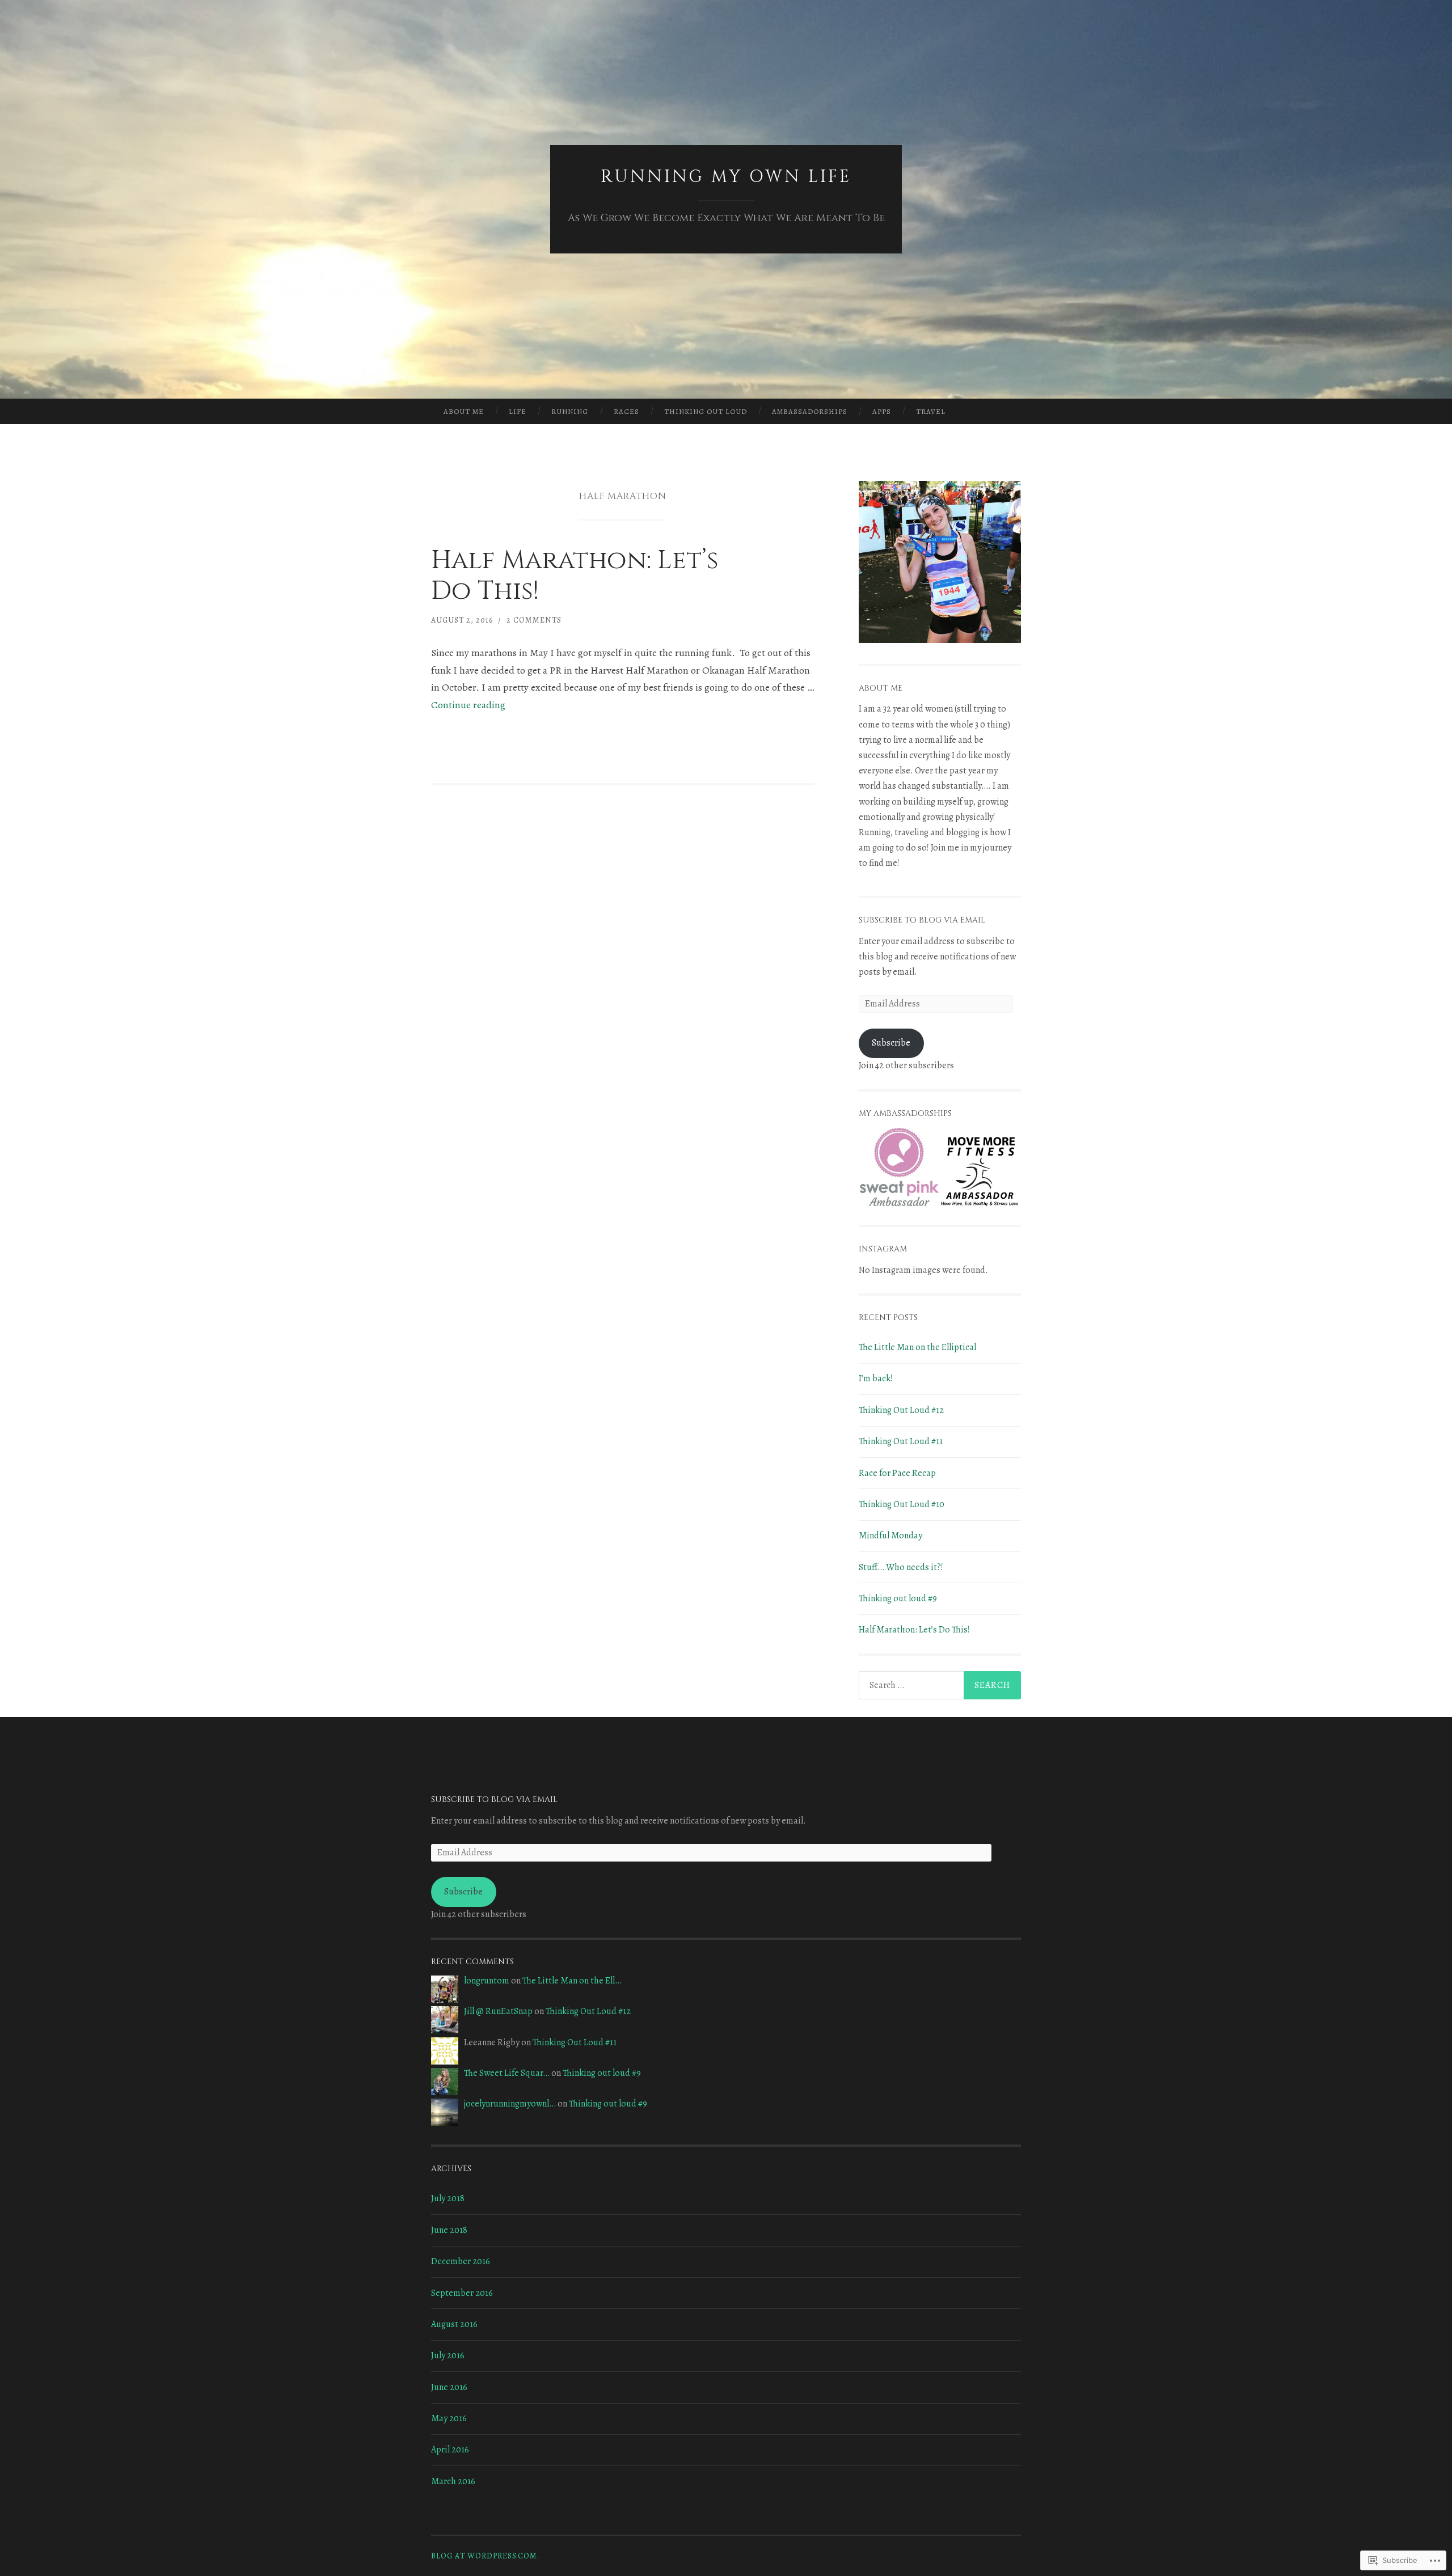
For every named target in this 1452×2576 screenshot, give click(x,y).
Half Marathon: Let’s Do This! (575, 576)
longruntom (487, 1981)
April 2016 (450, 2450)
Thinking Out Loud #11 (901, 1441)
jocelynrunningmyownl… (510, 2104)
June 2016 (449, 2387)
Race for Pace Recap (897, 1473)
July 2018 (448, 2198)
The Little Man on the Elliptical (917, 1347)
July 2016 (448, 2355)
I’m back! (876, 1378)
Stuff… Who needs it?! (901, 1567)
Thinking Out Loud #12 (901, 1410)
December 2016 (461, 2261)
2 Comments (534, 620)
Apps (882, 411)
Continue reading (468, 705)
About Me (464, 411)
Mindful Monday (890, 1536)
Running (570, 411)
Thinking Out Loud (706, 411)
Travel (931, 411)
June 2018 (449, 2230)
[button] (898, 1168)
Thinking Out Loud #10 (902, 1504)
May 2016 (449, 2418)
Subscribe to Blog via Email (922, 920)
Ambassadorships (810, 411)
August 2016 (454, 2324)
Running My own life (726, 177)
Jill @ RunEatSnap (498, 2011)
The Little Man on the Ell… (572, 1981)
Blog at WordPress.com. (485, 2556)
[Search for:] (940, 1685)
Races (626, 411)
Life (518, 411)
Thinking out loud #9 (898, 1598)
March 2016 (453, 2481)
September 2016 (462, 2293)
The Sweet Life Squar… (507, 2073)
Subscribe (891, 1043)
